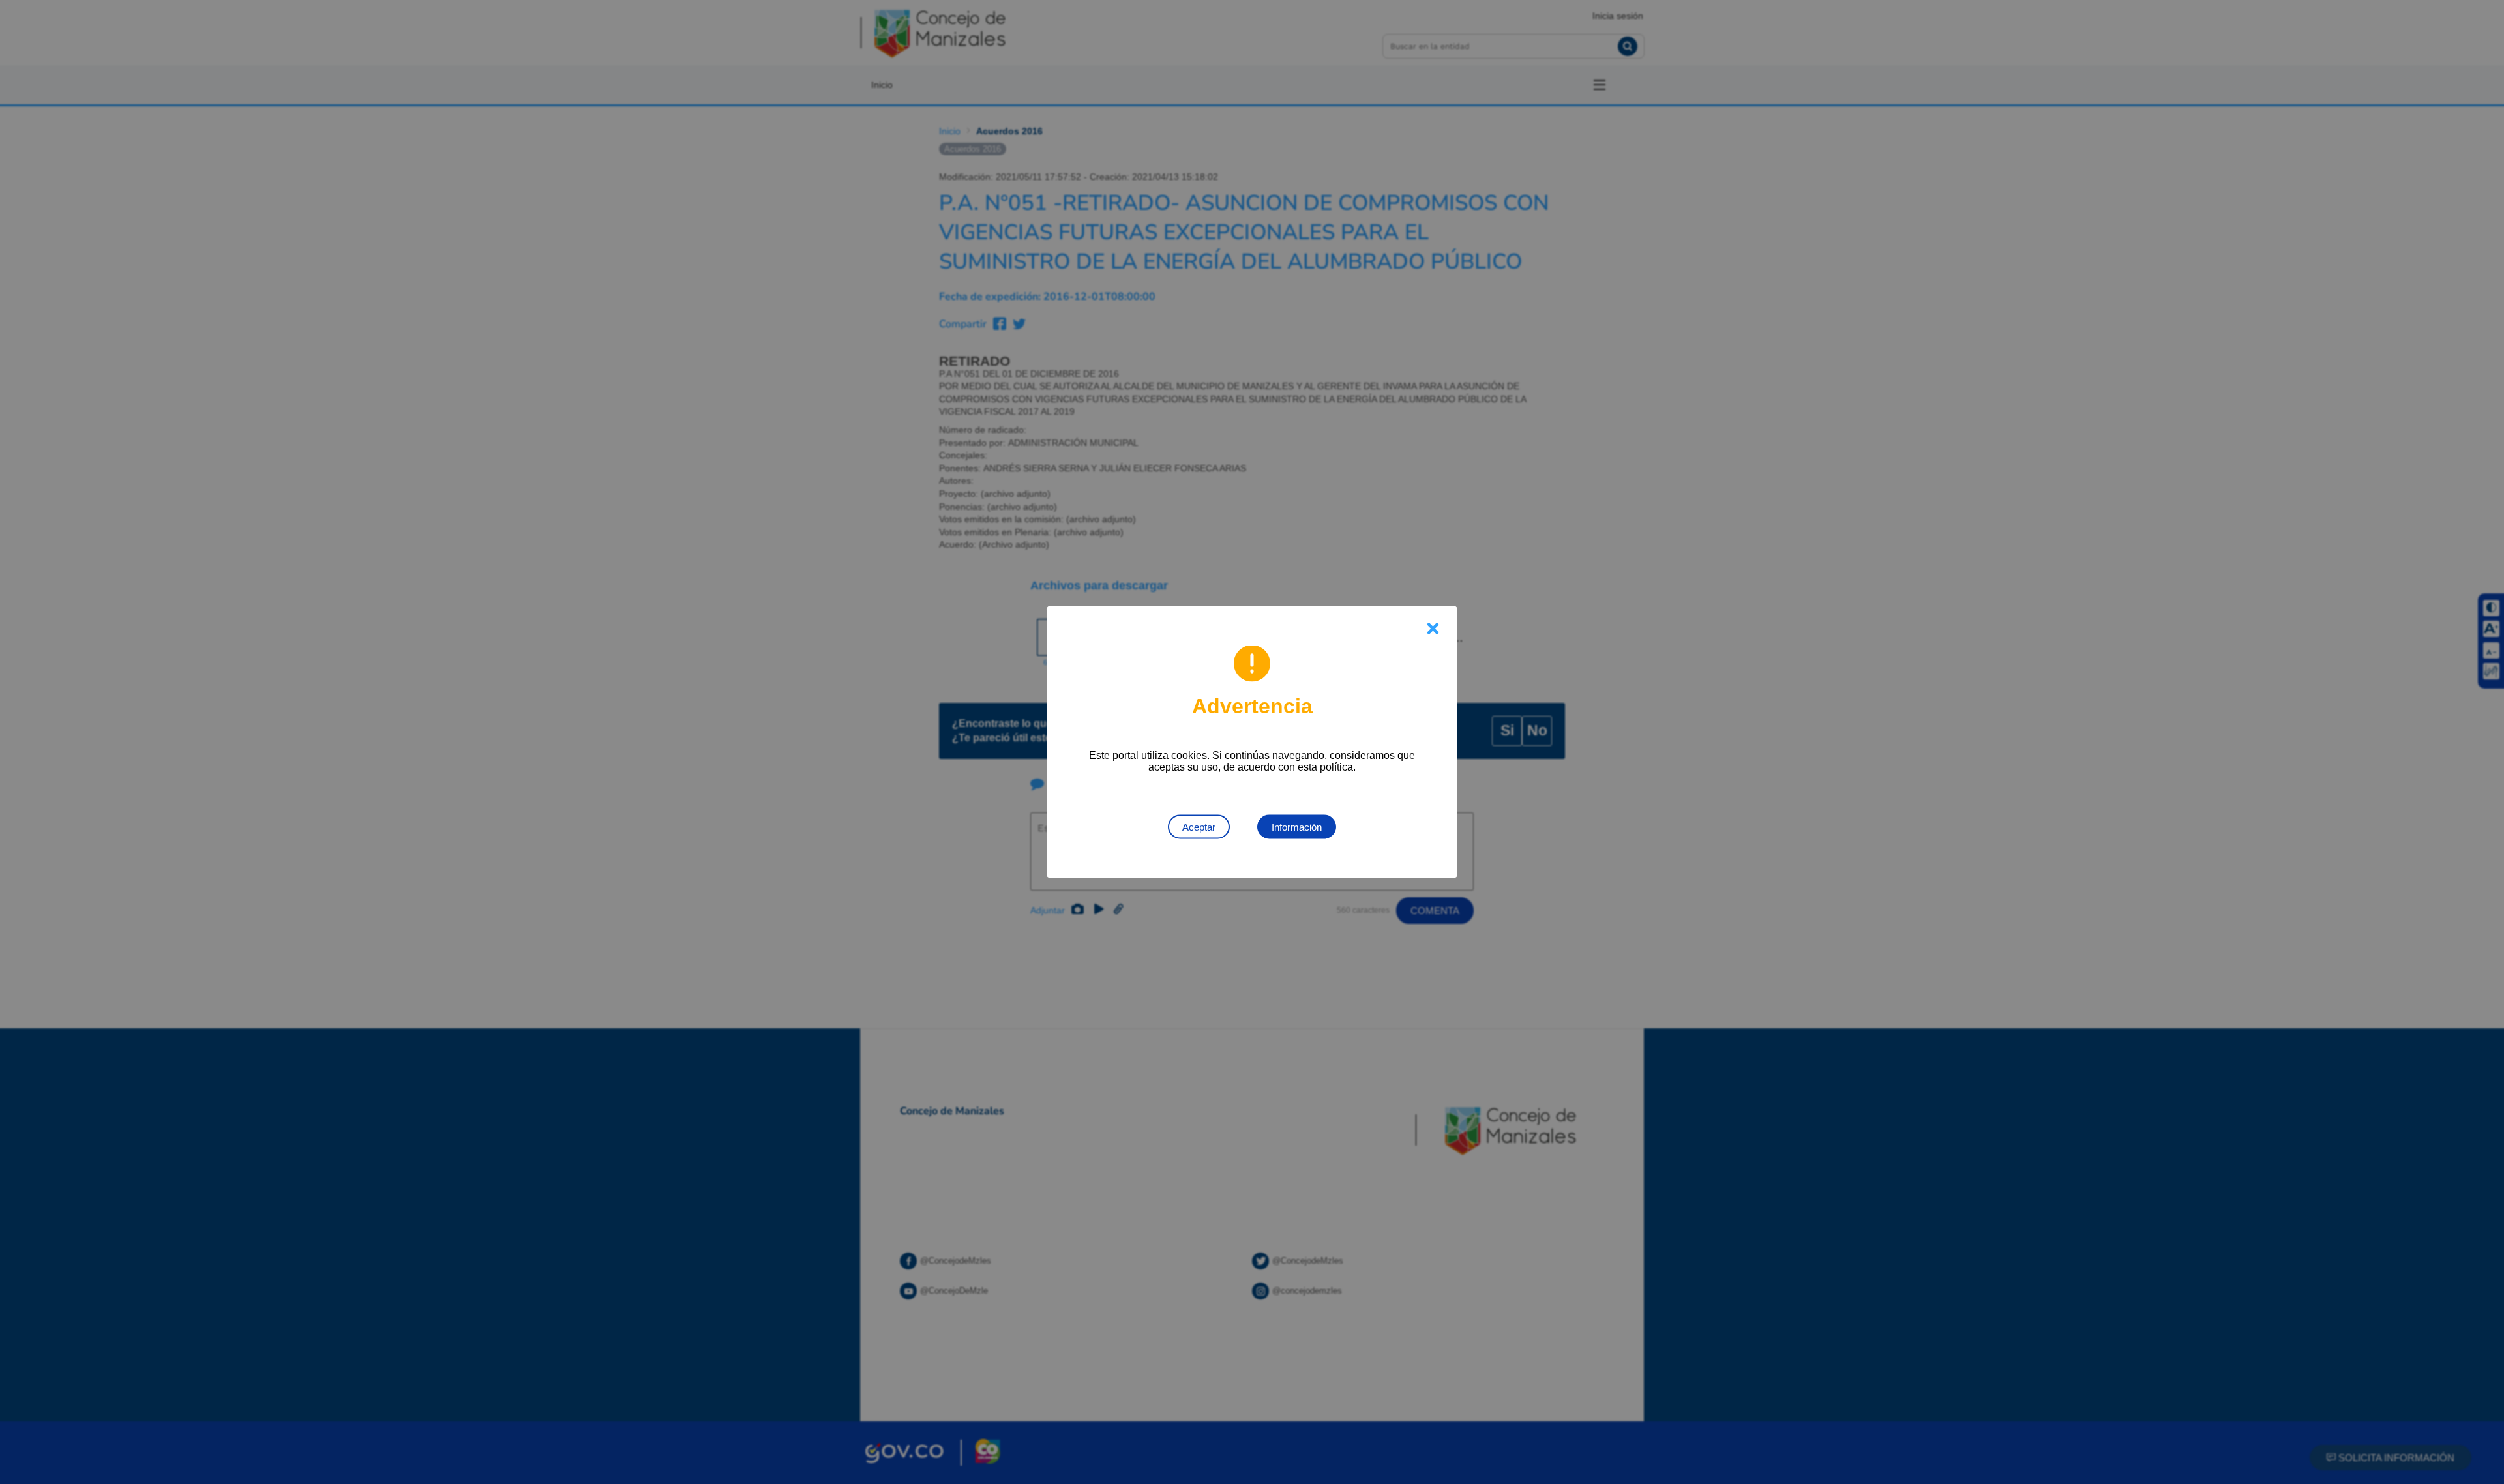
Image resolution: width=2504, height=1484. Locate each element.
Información (1297, 827)
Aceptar (1199, 827)
